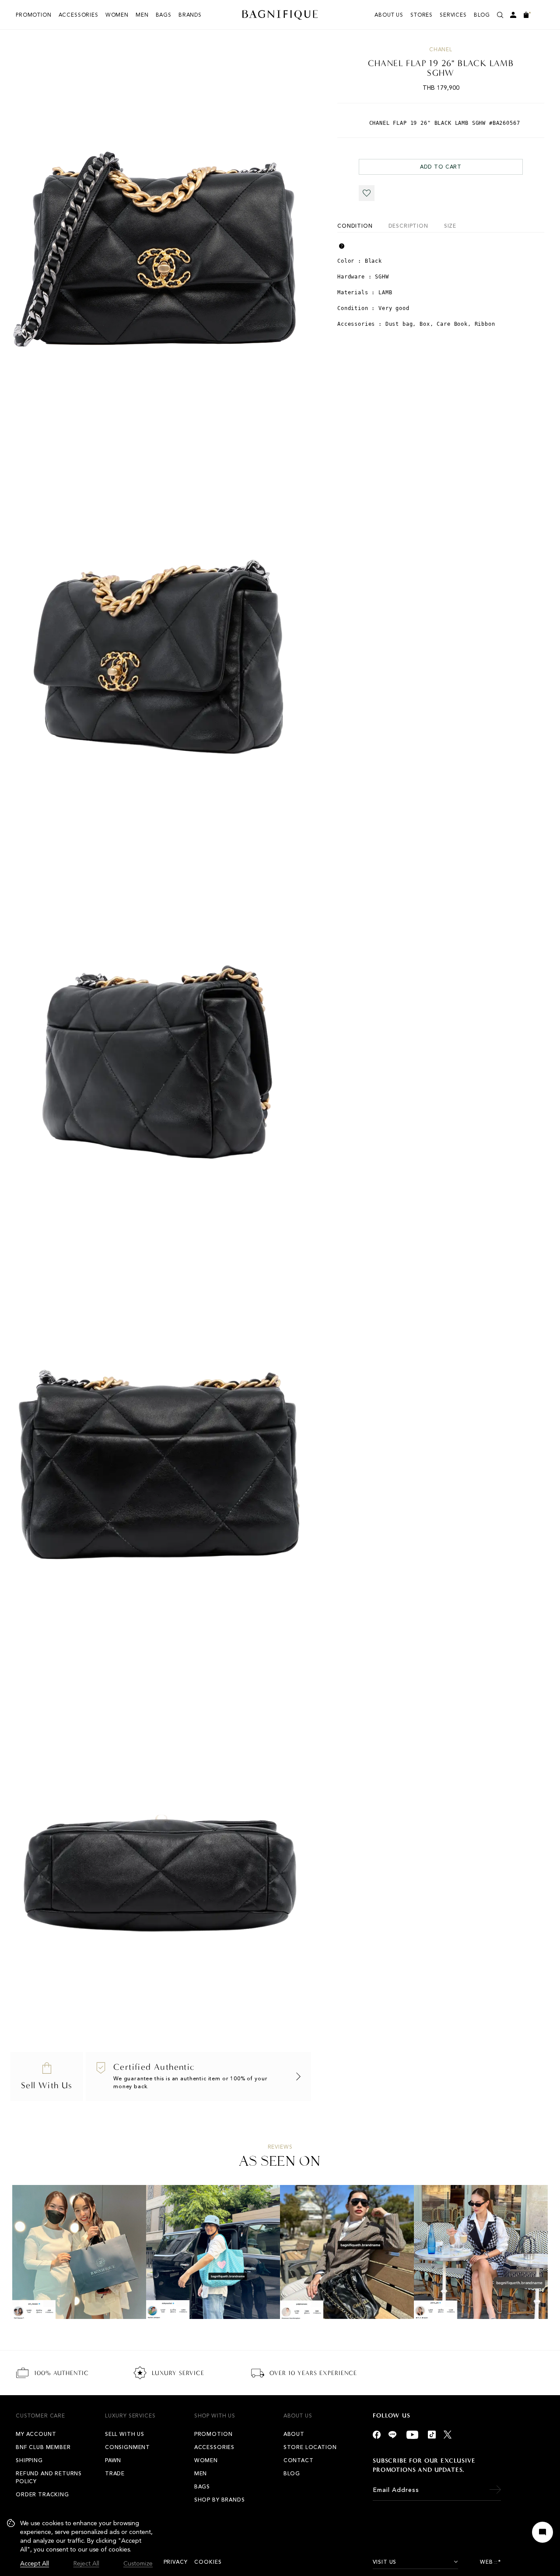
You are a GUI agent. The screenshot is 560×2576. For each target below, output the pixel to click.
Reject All (86, 2564)
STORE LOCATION (310, 2447)
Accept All (35, 2564)
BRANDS (190, 15)
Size (450, 226)
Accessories (79, 15)
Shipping (29, 2460)
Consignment (128, 2447)
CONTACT (299, 2460)
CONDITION (355, 226)
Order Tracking (42, 2495)
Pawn (113, 2460)
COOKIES (208, 2562)
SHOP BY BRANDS (220, 2500)
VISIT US (385, 2562)
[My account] (513, 15)
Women (117, 15)
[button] (367, 193)
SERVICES (453, 15)
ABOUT (294, 2434)
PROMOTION (34, 15)
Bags (164, 15)
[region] (80, 2544)
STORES (422, 15)
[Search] (500, 15)
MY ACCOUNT (36, 2434)
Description (408, 226)
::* (498, 2562)
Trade (115, 2474)
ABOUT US (389, 15)
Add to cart (441, 167)
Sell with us (125, 2434)
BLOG (482, 15)
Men (142, 15)
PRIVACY (176, 2562)
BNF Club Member (43, 2447)
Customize (138, 2564)
